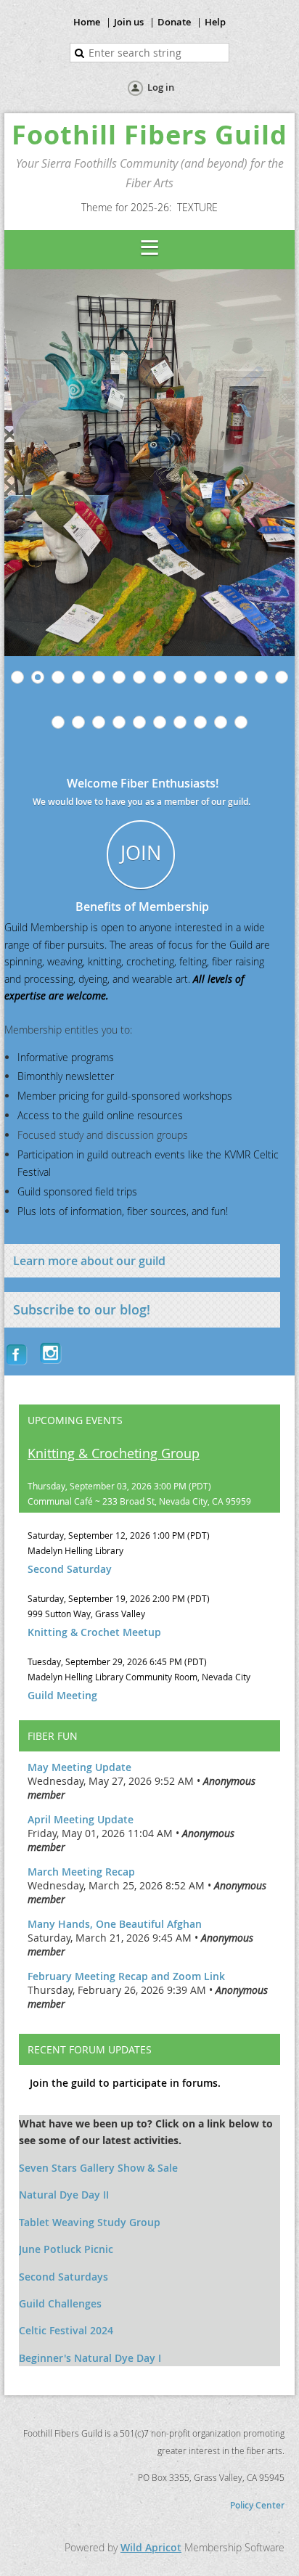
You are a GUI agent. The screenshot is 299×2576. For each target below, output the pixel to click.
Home (87, 22)
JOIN (141, 853)
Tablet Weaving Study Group (90, 2222)
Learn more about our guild (89, 1261)
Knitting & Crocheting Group (114, 1453)
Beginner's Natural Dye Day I (90, 2358)
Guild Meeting (62, 1695)
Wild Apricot (151, 2547)
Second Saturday (70, 1569)
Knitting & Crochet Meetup (94, 1632)
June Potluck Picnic (66, 2249)
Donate (174, 22)
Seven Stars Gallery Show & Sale (98, 2168)
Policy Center (257, 2505)
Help (215, 22)
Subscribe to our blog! (82, 1309)
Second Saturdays (64, 2277)
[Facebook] (18, 1354)
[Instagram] (52, 1354)
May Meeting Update (79, 1767)
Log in (161, 87)
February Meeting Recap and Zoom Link (126, 1976)
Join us (129, 22)
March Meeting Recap (81, 1872)
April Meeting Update (81, 1819)
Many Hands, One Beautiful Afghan (115, 1924)
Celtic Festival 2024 (66, 2330)
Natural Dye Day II (64, 2195)
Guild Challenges (60, 2303)
